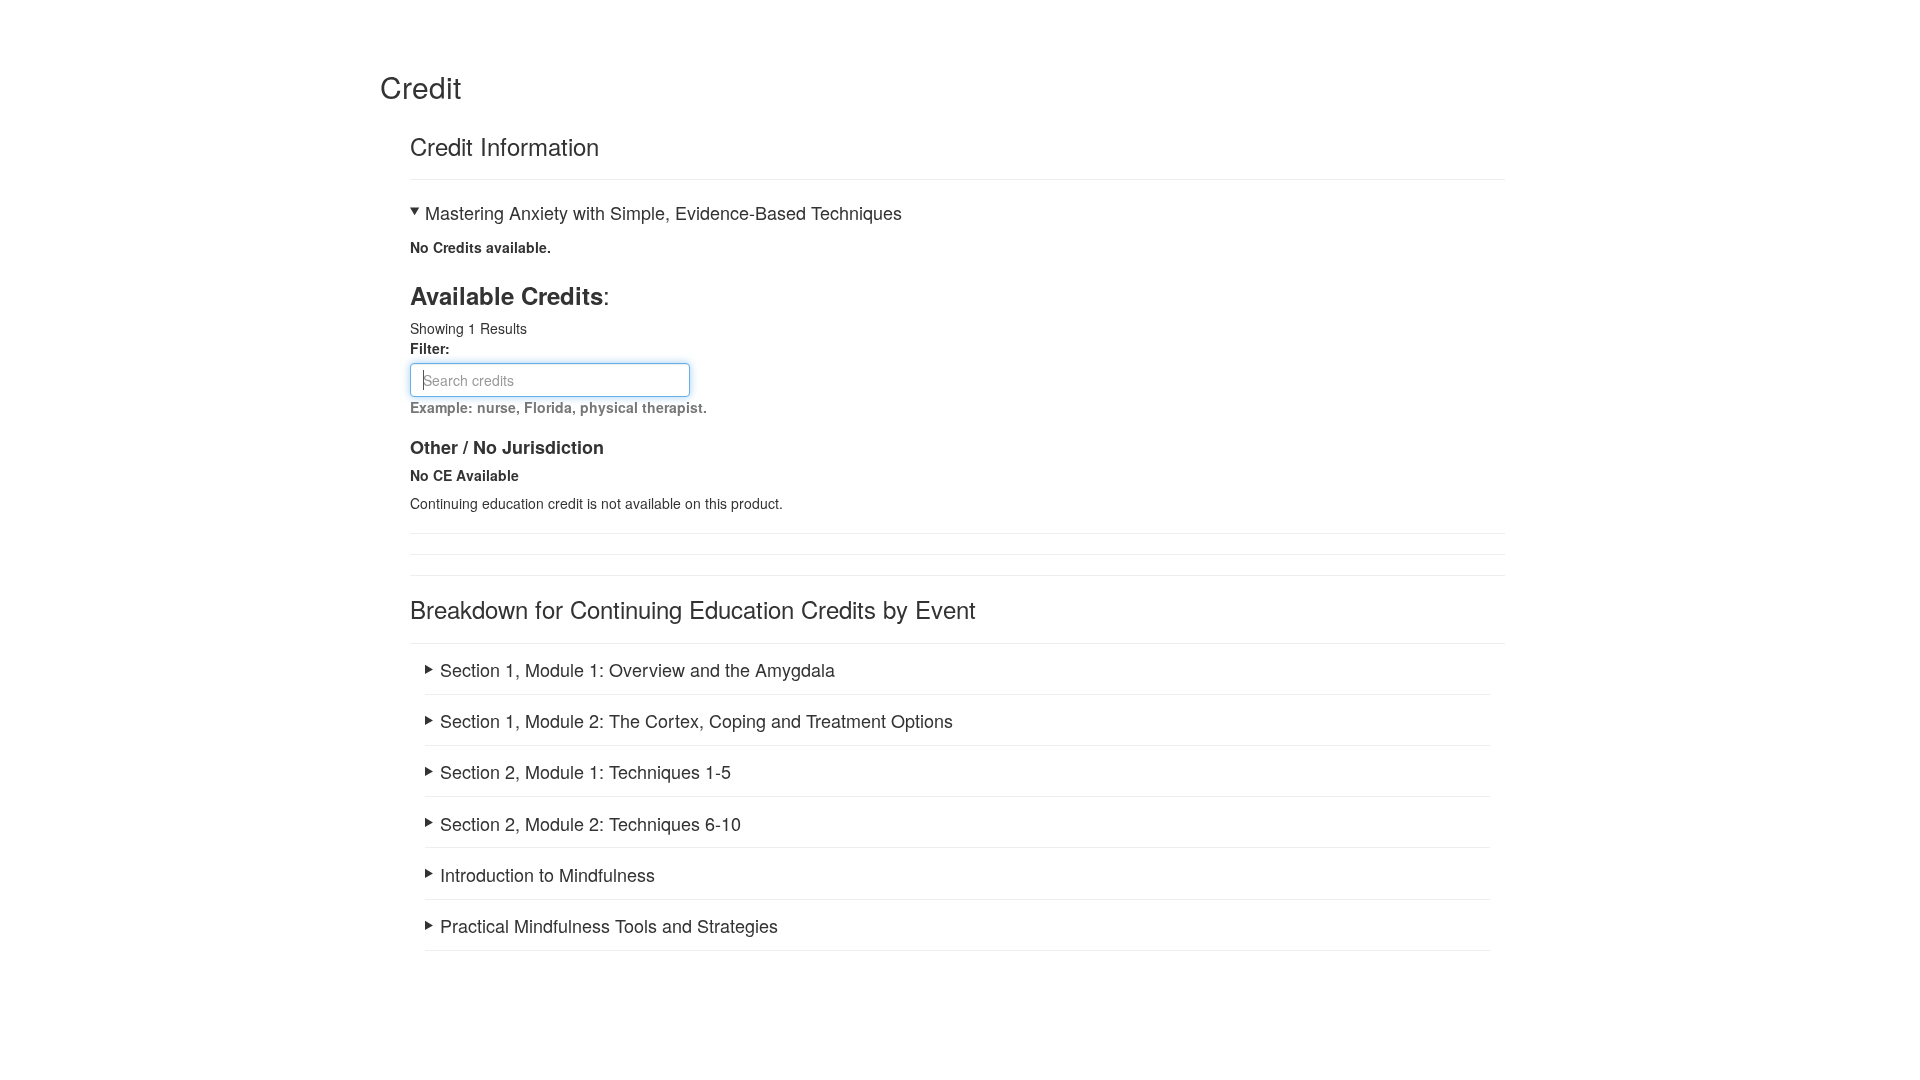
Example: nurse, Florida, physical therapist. (558, 407)
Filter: (436, 348)
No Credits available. (480, 247)
